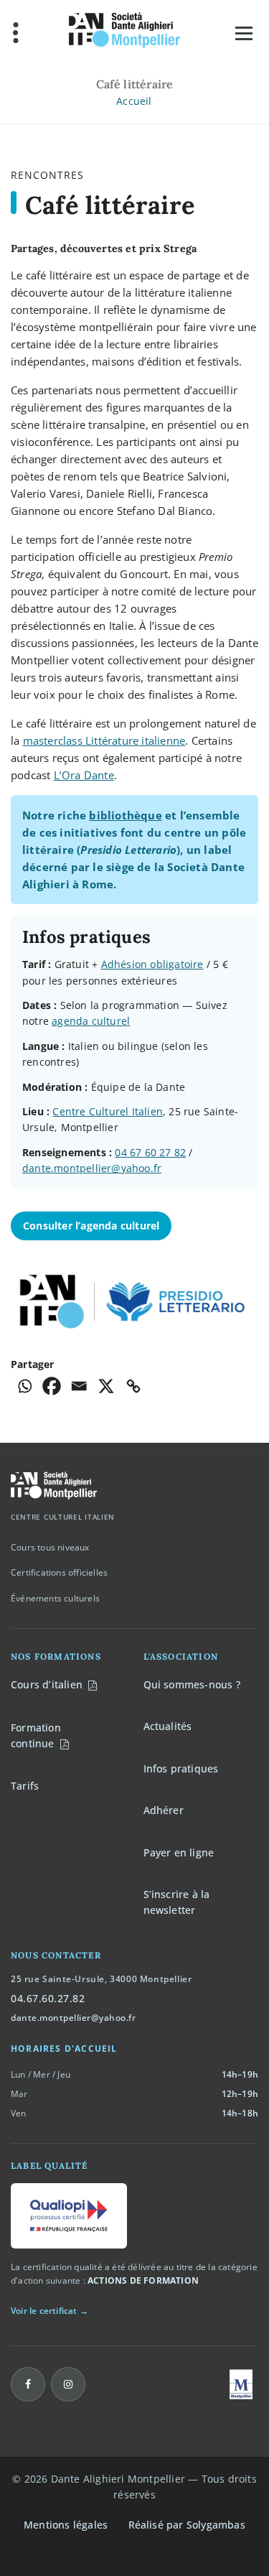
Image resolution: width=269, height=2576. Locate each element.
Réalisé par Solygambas (187, 2525)
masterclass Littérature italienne (104, 740)
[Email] (79, 1386)
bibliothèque (125, 815)
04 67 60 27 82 (150, 1152)
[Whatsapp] (24, 1386)
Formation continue (36, 1735)
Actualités (168, 1726)
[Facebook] (52, 1386)
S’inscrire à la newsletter (177, 1902)
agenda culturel (91, 1021)
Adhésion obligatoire (152, 964)
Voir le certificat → (49, 2311)
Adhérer (164, 1810)
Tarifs (25, 1786)
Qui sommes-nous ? (192, 1684)
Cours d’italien (47, 1684)
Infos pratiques (181, 1768)
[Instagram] (68, 2384)
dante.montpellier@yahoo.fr (92, 1168)
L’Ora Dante (84, 775)
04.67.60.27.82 (48, 1998)
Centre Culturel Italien (108, 1111)
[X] (106, 1386)
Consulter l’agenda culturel (91, 1226)
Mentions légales (66, 2525)
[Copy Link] (133, 1386)
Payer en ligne (179, 1852)
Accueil (134, 101)
